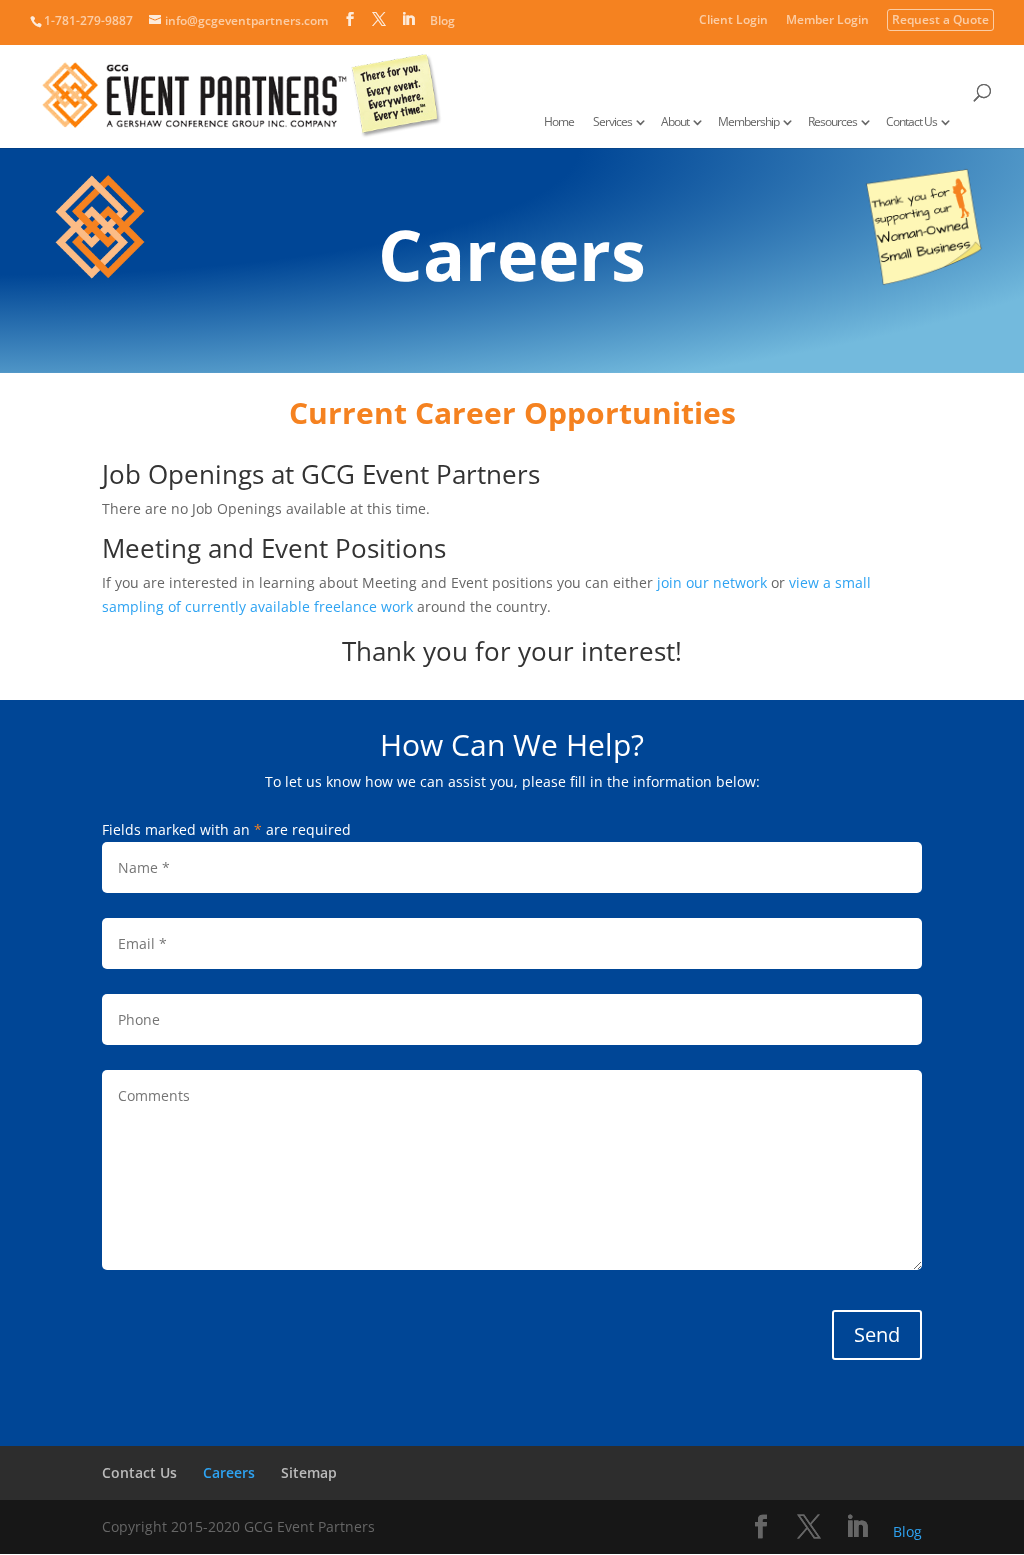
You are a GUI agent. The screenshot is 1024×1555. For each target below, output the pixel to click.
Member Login (827, 21)
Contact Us (911, 122)
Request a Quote (940, 20)
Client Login (733, 21)
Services (612, 122)
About (675, 122)
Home (559, 122)
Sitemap (309, 1472)
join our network (712, 582)
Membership (748, 122)
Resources (832, 122)
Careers (229, 1472)
